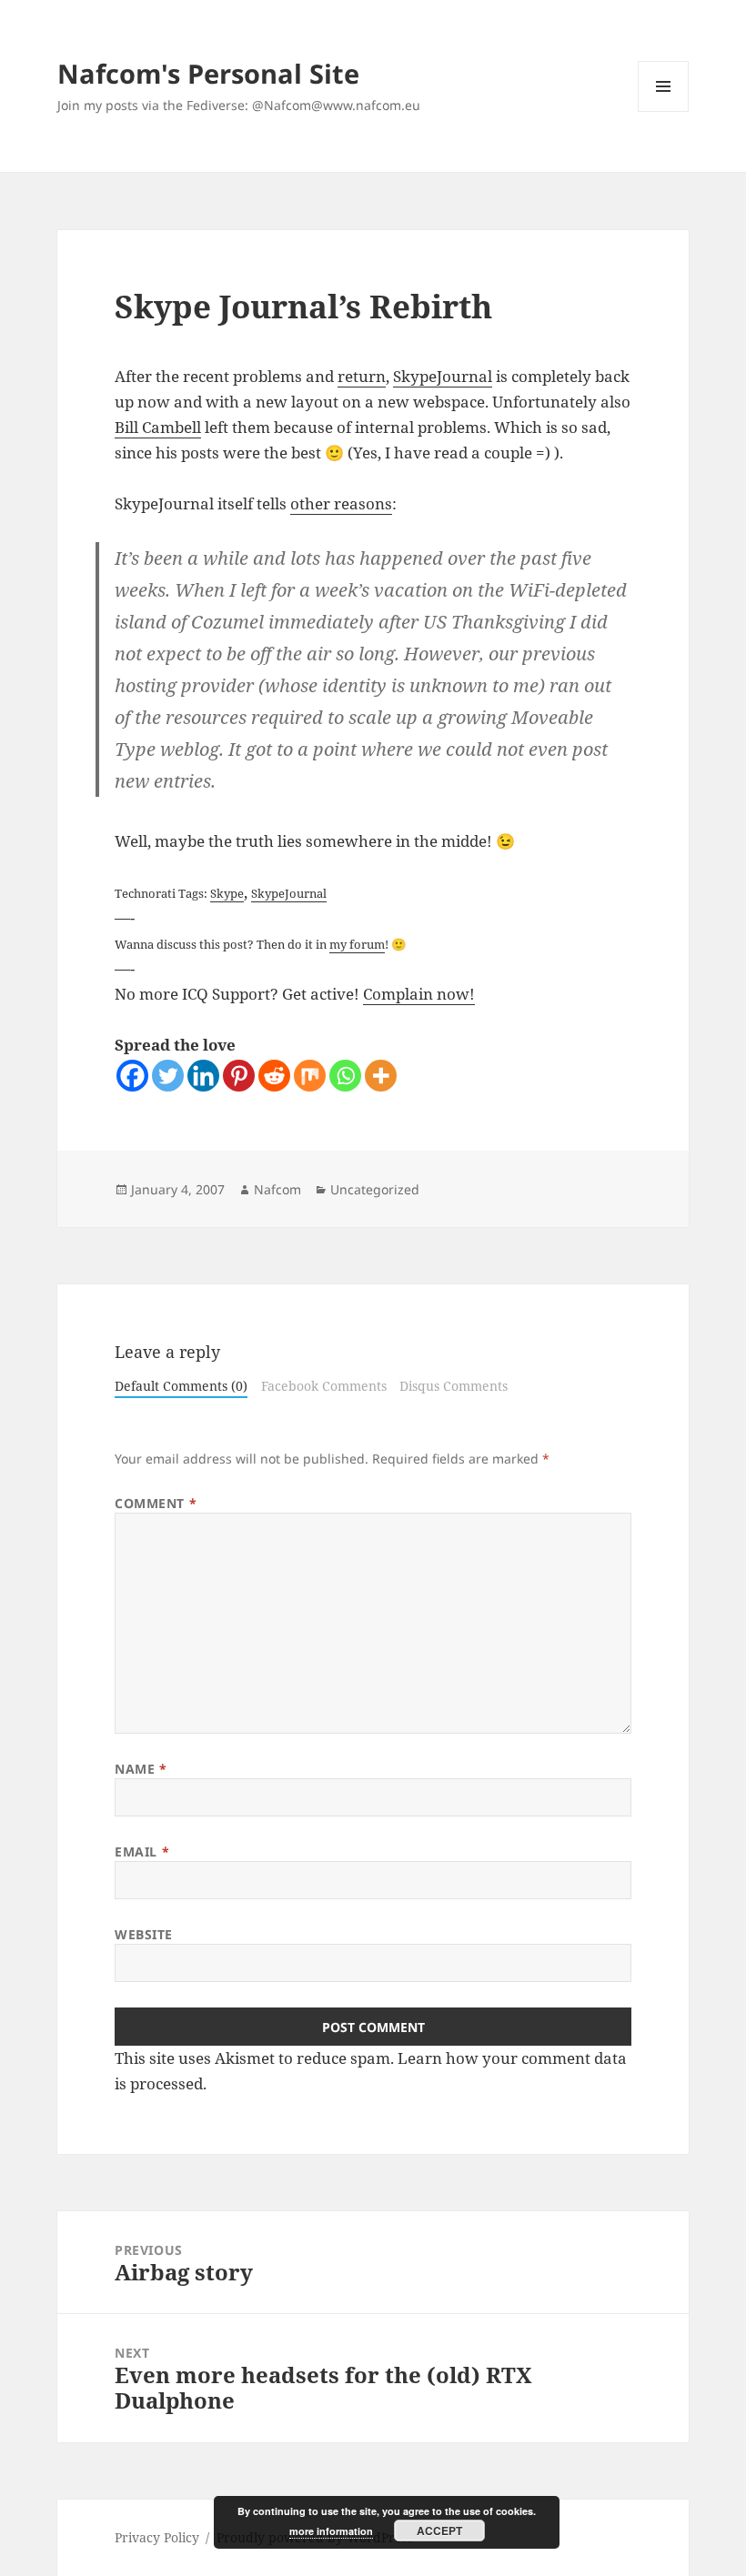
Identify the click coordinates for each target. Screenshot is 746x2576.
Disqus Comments (454, 1386)
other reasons (341, 503)
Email (142, 1851)
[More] (381, 1076)
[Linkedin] (203, 1076)
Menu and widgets (664, 111)
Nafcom (277, 1189)
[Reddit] (274, 1076)
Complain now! (419, 994)
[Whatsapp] (345, 1076)
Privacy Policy (157, 2537)
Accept (439, 2531)
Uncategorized (375, 1189)
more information (331, 2531)
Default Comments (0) (181, 1386)
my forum (357, 944)
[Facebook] (132, 1076)
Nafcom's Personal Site (208, 73)
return (362, 376)
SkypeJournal (443, 376)
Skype (227, 893)
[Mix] (310, 1076)
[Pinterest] (239, 1076)
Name (141, 1769)
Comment (156, 1503)
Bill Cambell (158, 427)
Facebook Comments (324, 1386)
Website (144, 1934)
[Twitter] (168, 1076)
